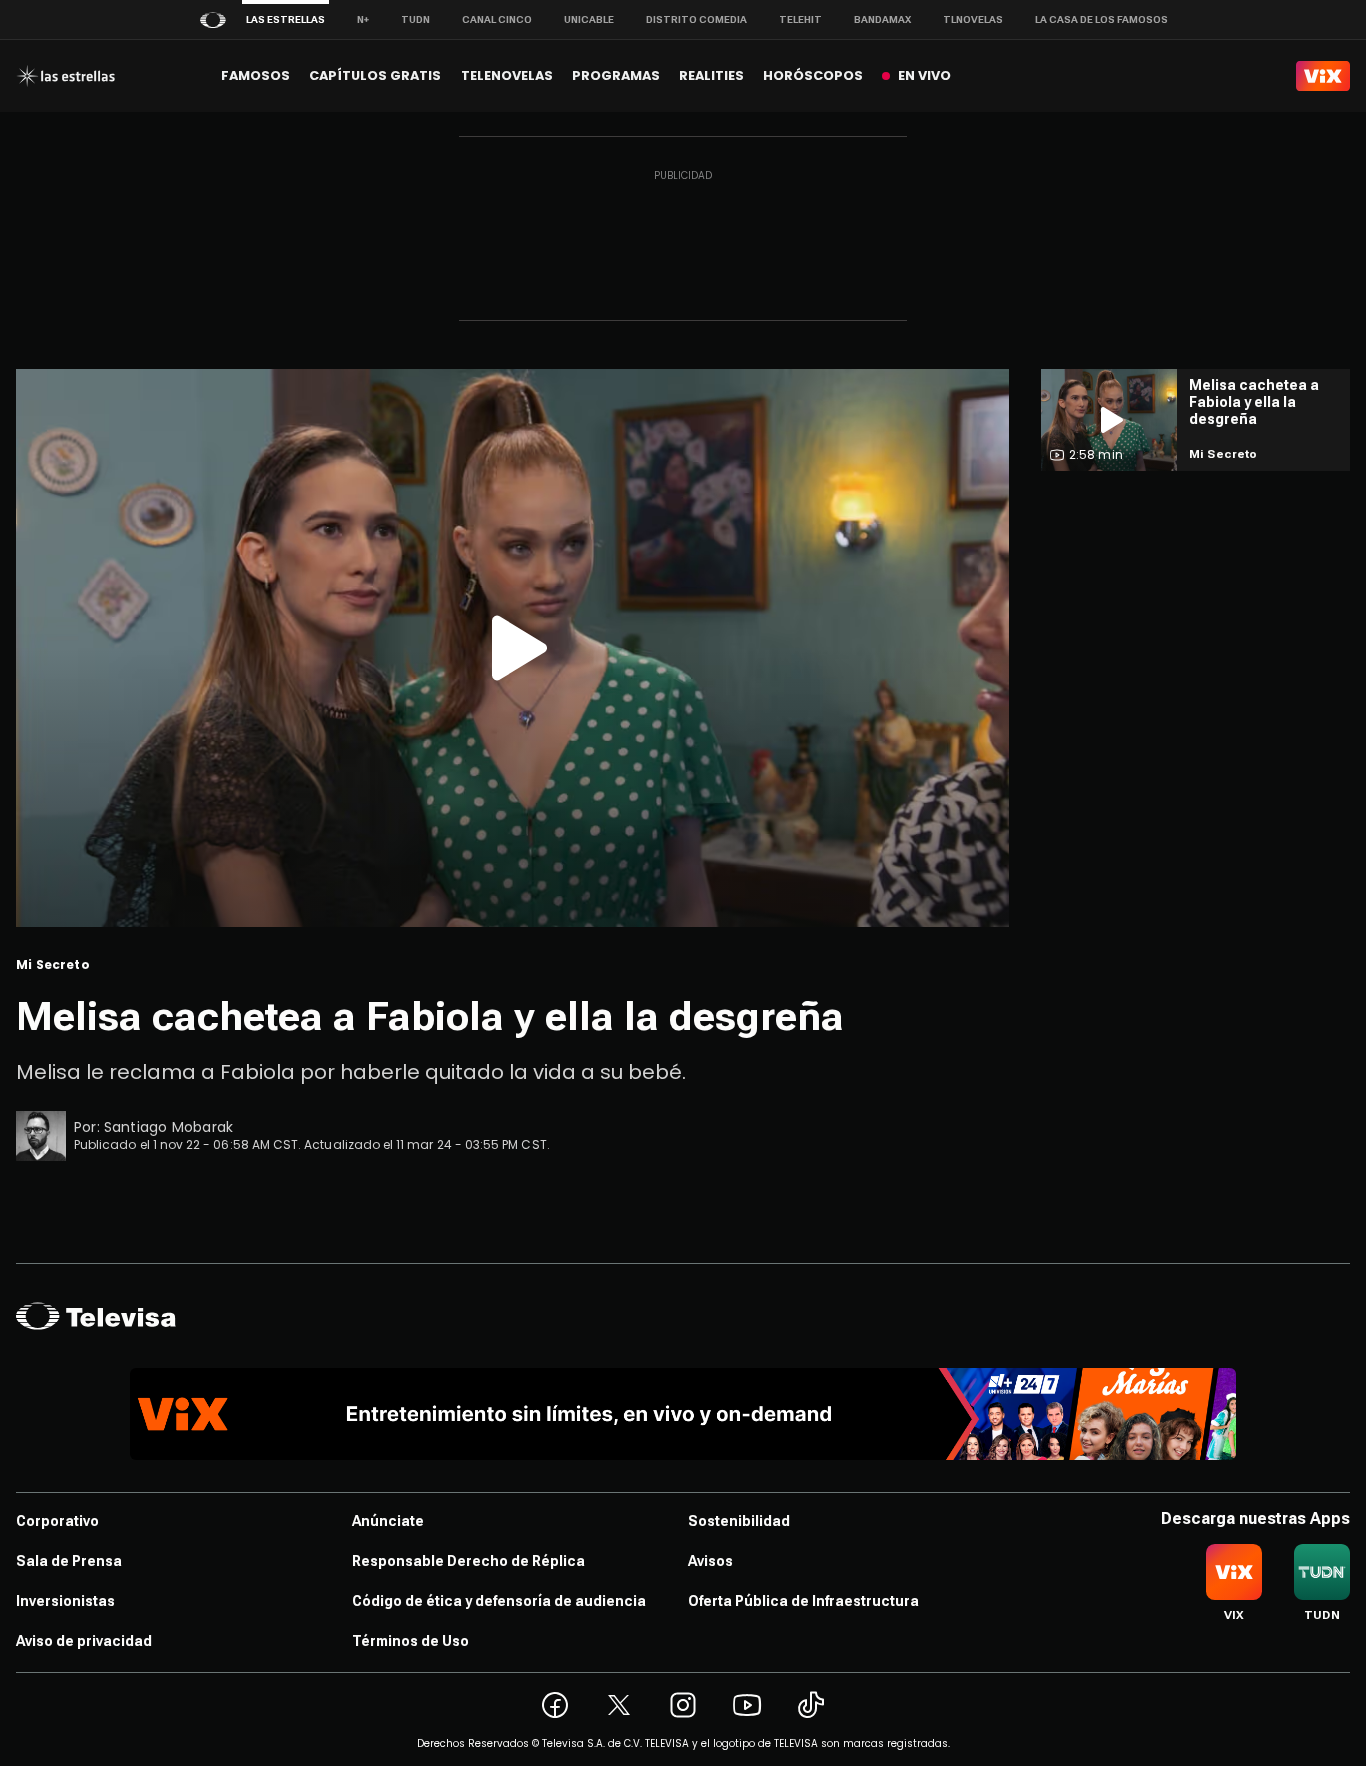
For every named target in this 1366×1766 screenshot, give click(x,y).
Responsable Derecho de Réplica (468, 1561)
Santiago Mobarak (168, 1127)
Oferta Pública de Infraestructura (803, 1601)
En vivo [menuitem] (924, 75)
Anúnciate (388, 1521)
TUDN (415, 19)
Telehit (800, 19)
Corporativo (57, 1521)
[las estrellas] (65, 76)
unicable (589, 19)
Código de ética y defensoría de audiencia (499, 1601)
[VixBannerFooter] (683, 1414)
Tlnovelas (973, 19)
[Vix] (1323, 76)
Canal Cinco (497, 19)
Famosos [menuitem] (255, 75)
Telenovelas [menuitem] (507, 75)
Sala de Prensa (69, 1561)
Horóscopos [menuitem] (813, 75)
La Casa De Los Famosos (1101, 19)
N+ (363, 19)
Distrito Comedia (696, 19)
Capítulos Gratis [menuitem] (375, 75)
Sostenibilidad (739, 1521)
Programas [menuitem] (616, 75)
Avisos (710, 1561)
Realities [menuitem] (711, 75)
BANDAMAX (882, 19)
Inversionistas (65, 1601)
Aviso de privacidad (84, 1641)
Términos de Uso (410, 1641)
